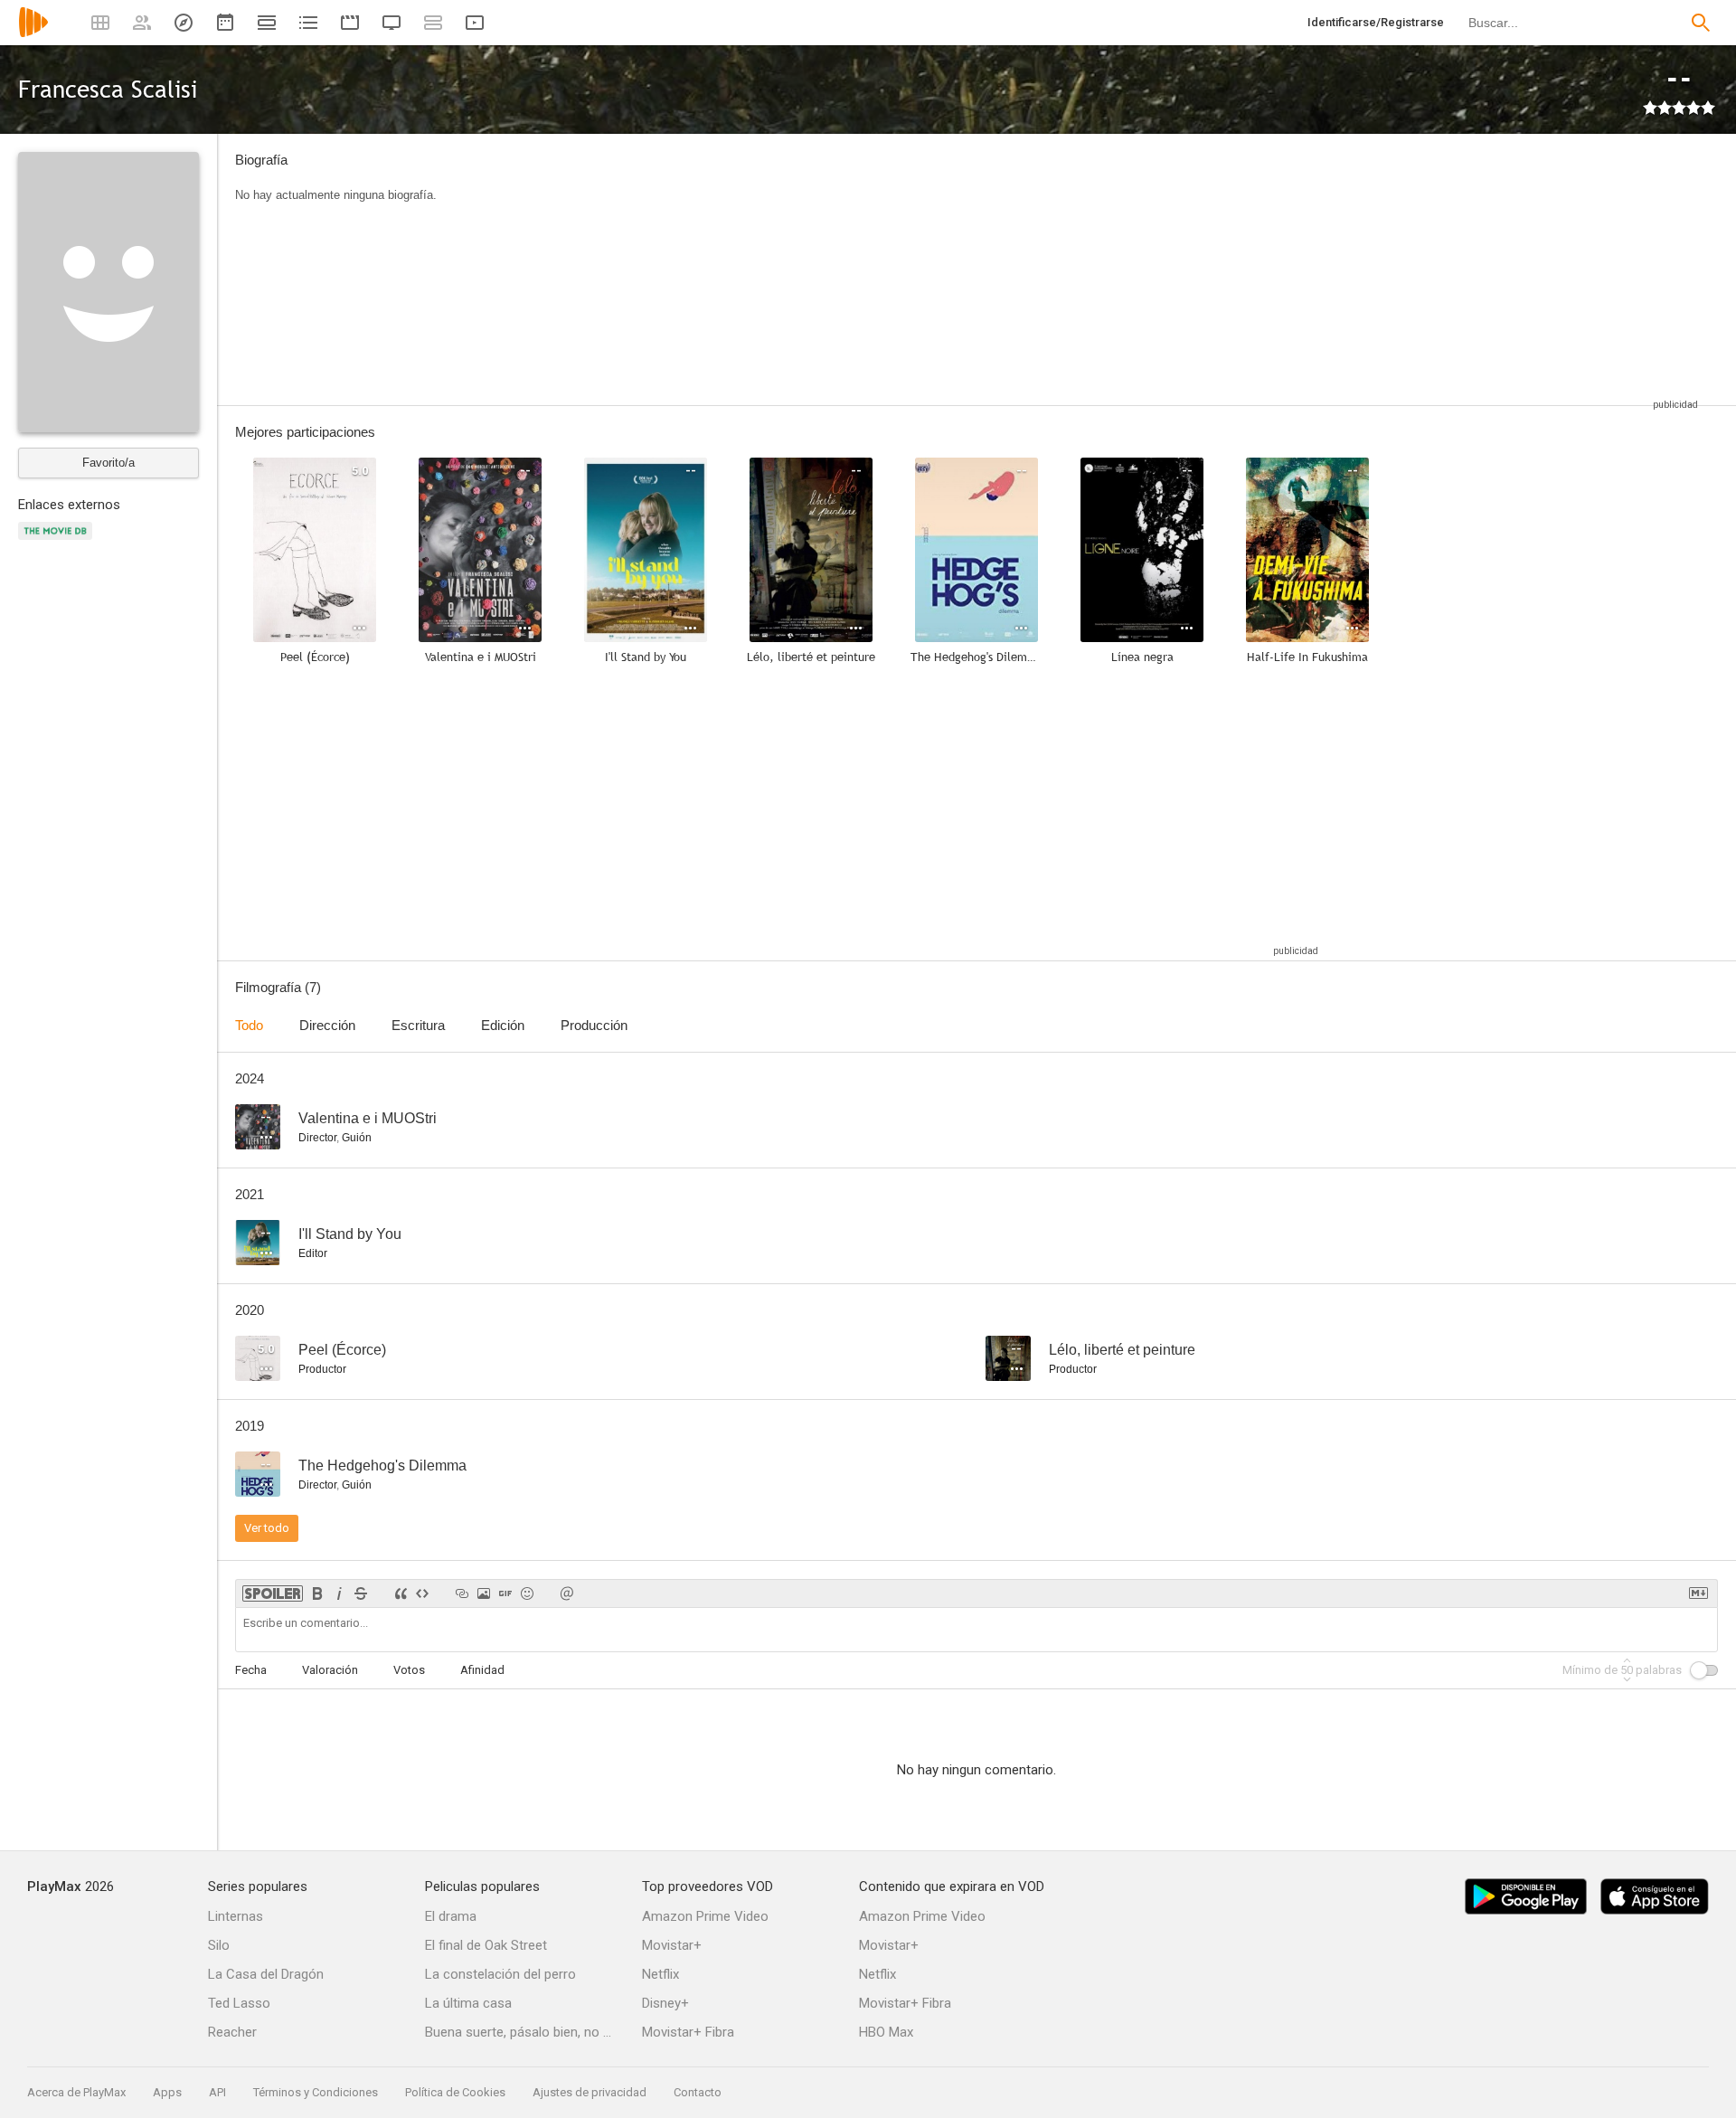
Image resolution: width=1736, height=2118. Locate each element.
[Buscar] (1701, 23)
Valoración (330, 1670)
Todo (249, 1025)
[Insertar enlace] (462, 1593)
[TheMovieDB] (58, 541)
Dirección (327, 1025)
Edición (503, 1025)
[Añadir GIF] (505, 1593)
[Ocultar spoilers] (273, 1593)
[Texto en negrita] (317, 1593)
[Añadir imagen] (484, 1593)
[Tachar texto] (361, 1593)
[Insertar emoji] (527, 1593)
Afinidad (482, 1670)
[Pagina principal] (33, 34)
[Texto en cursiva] (339, 1593)
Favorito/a (108, 463)
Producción (594, 1025)
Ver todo (267, 1528)
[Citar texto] (401, 1593)
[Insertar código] (422, 1593)
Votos (409, 1670)
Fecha (251, 1670)
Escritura (418, 1025)
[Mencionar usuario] (567, 1593)
